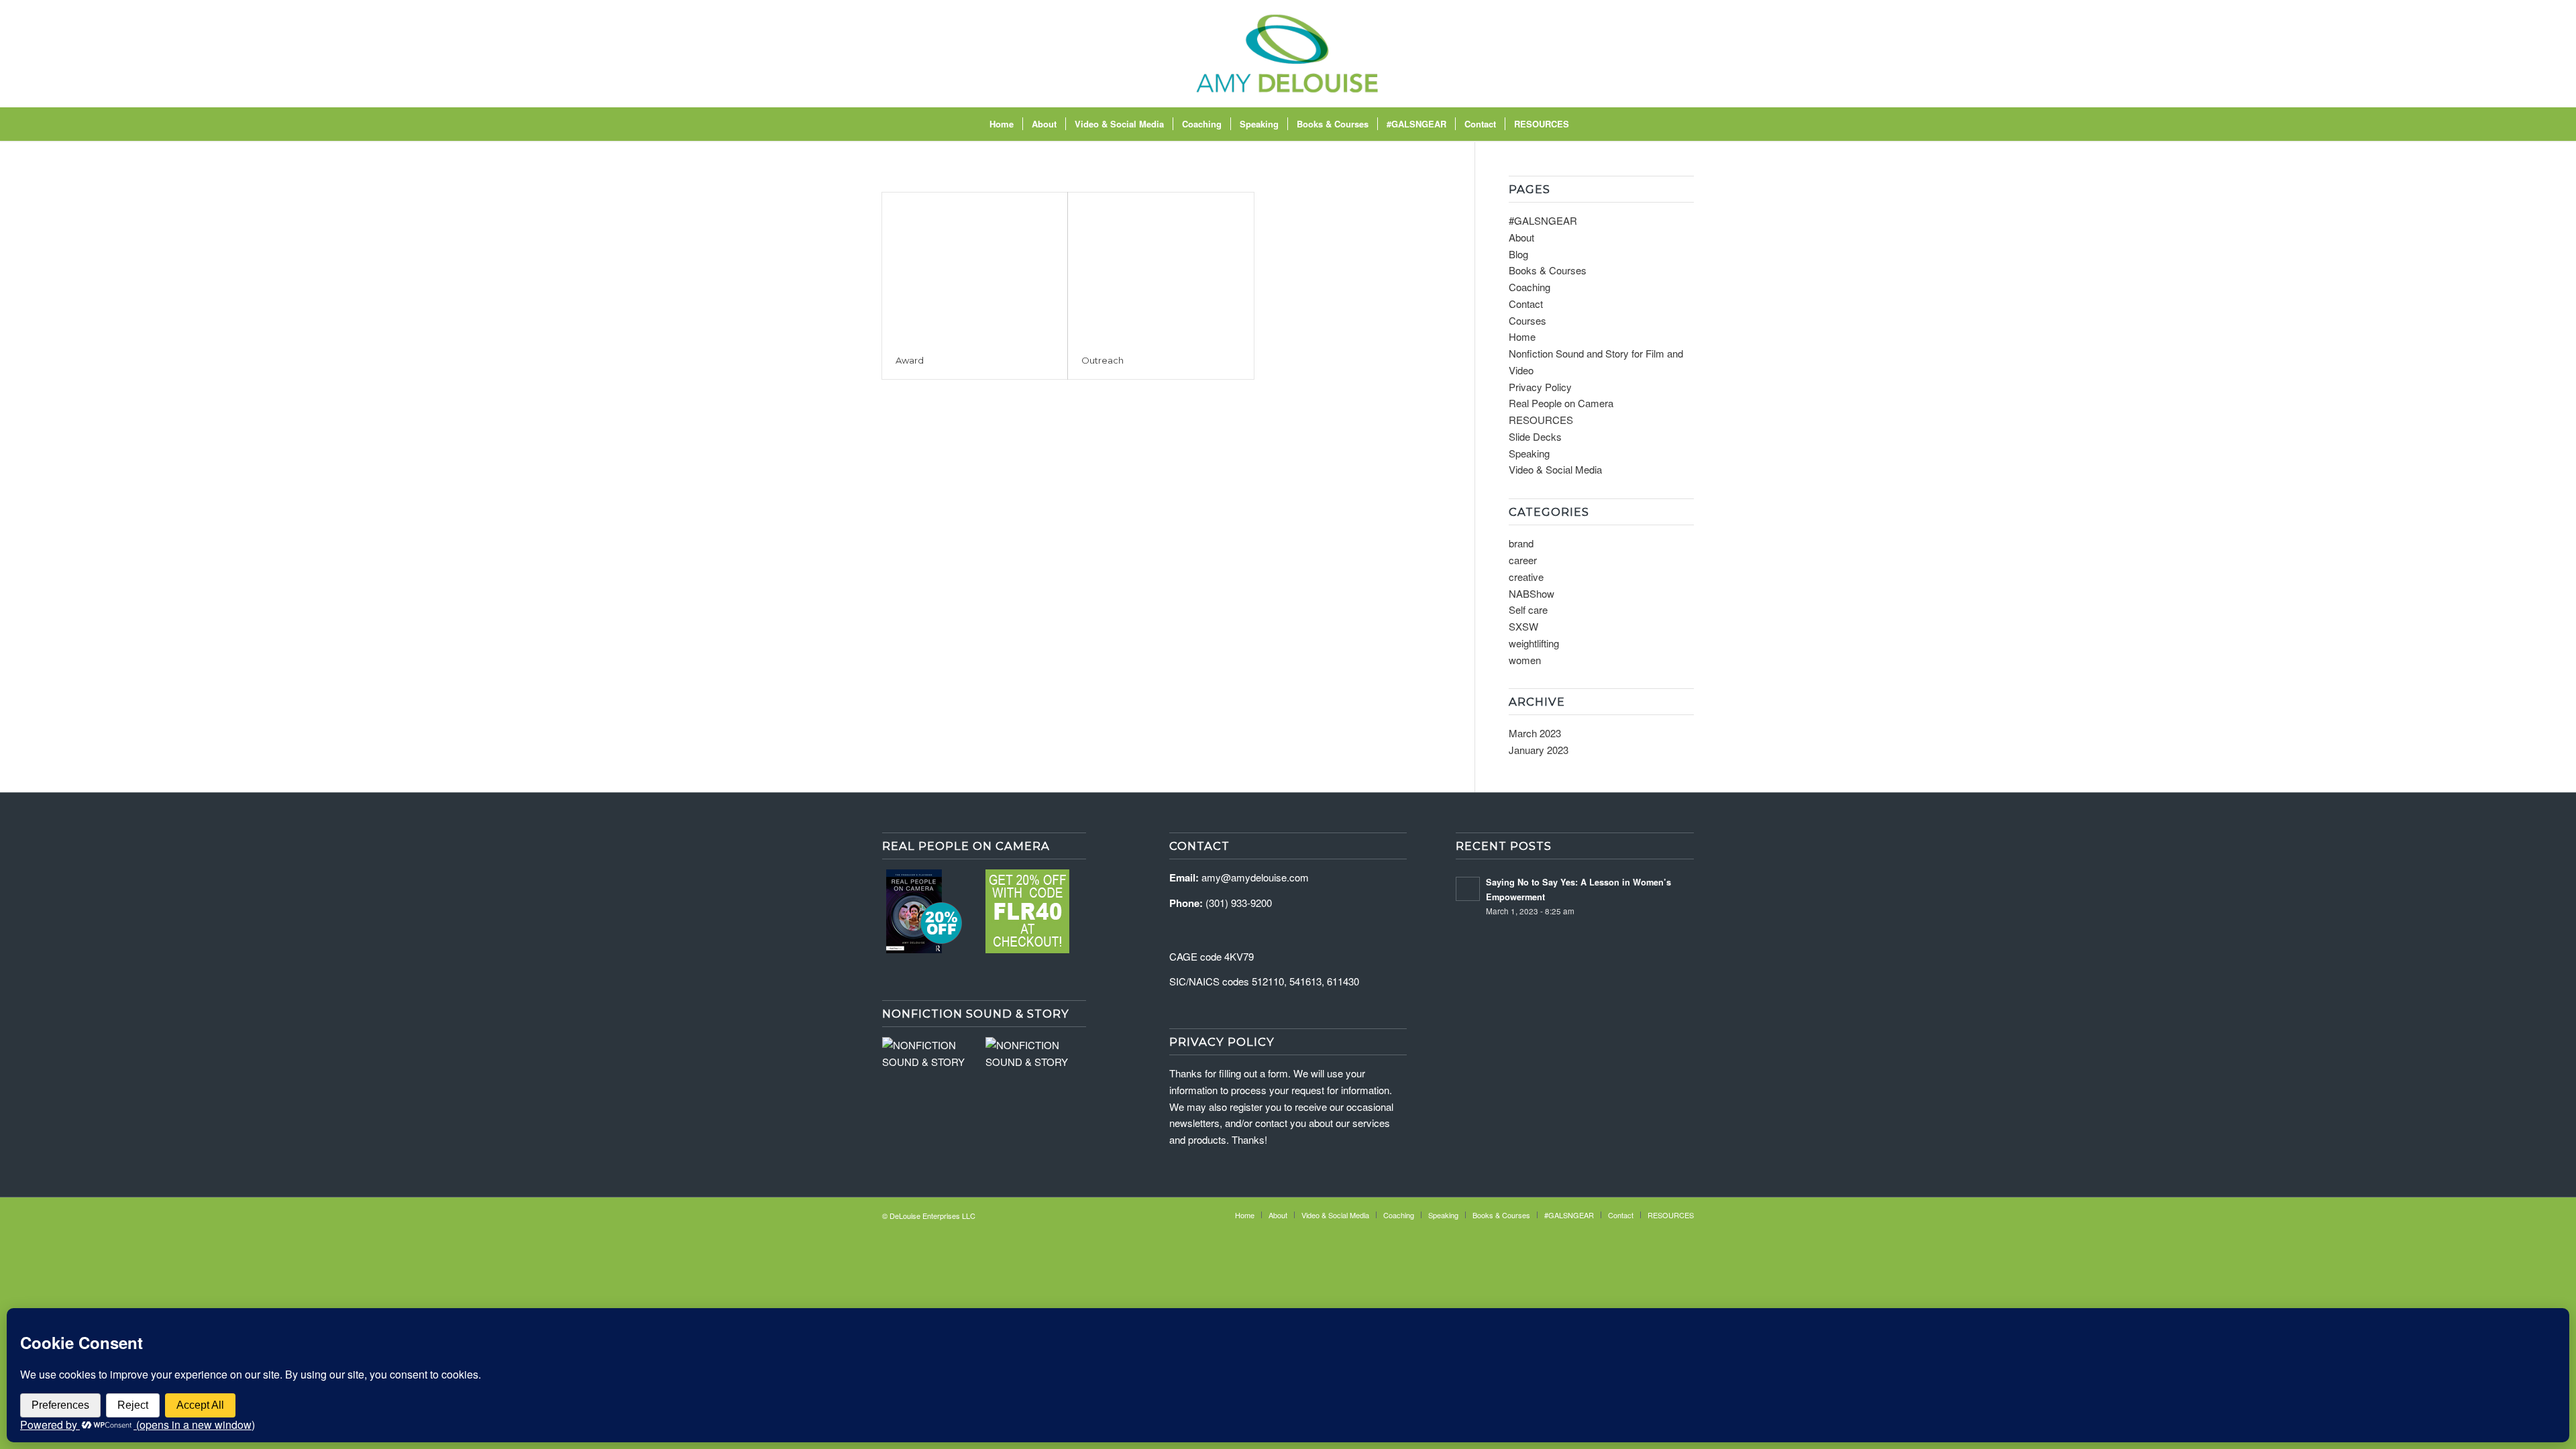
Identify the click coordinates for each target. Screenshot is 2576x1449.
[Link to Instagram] (1623, 54)
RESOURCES (1541, 420)
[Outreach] (1161, 267)
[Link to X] (1664, 54)
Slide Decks (1535, 436)
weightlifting (1534, 643)
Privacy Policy (1540, 387)
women (1525, 660)
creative (1526, 577)
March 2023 (1535, 733)
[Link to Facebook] (1603, 54)
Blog (1518, 254)
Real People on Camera (1561, 403)
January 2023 (1539, 750)
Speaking (1529, 453)
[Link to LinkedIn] (1684, 54)
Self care (1528, 609)
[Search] (1587, 124)
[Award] (975, 267)
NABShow (1532, 593)
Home (1522, 336)
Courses (1527, 320)
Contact (1526, 304)
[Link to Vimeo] (1644, 54)
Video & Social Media (1555, 469)
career (1523, 560)
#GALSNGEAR (1543, 220)
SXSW (1523, 626)
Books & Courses (1548, 270)
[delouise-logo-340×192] (1288, 54)
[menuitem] (1002, 124)
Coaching (1529, 287)
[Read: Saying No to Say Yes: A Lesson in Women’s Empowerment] (1468, 889)
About (1521, 237)
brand (1521, 543)
